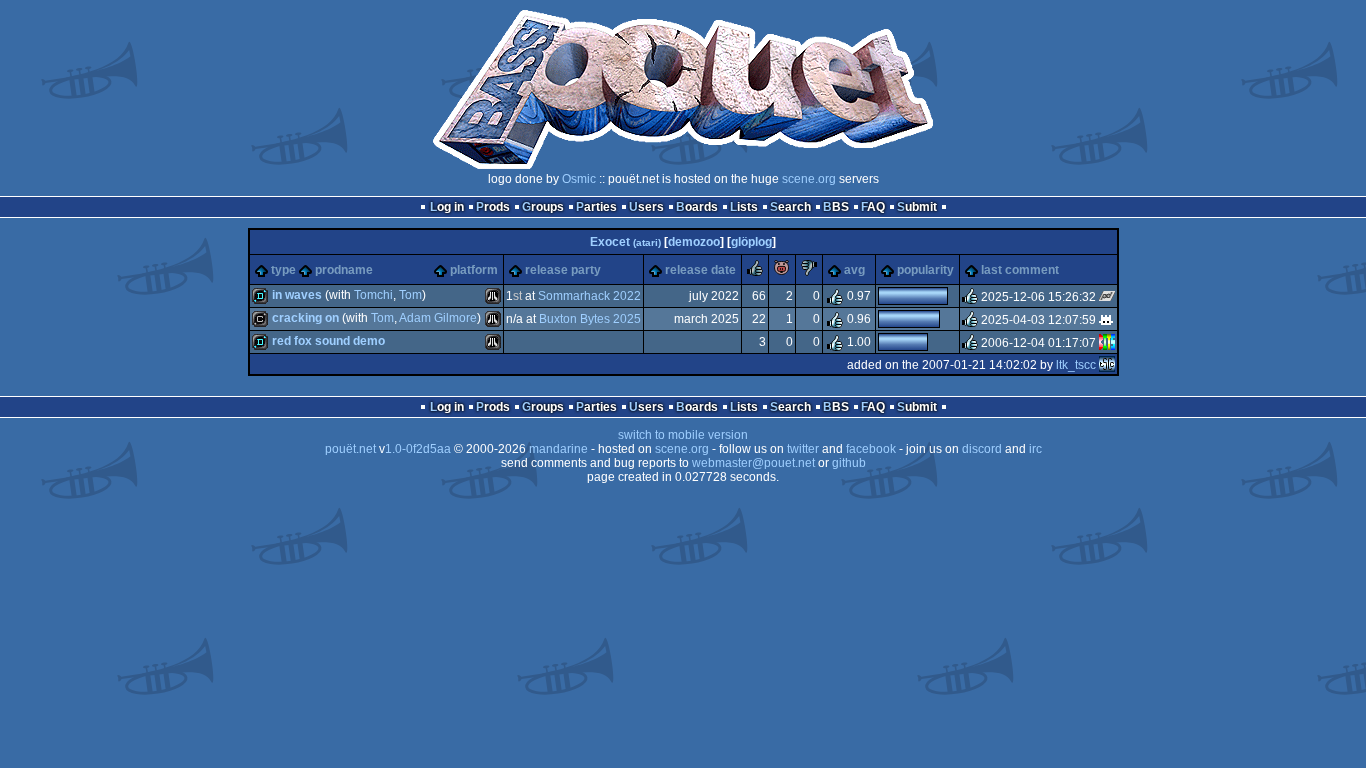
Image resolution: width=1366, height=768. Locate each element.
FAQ (873, 207)
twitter (803, 449)
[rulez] (755, 272)
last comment (1020, 270)
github (849, 463)
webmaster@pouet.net (753, 463)
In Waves (297, 295)
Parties (596, 207)
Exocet (625, 242)
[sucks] (809, 272)
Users (646, 207)
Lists (744, 207)
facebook (871, 449)
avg (854, 270)
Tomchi (373, 295)
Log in (447, 207)
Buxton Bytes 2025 (590, 319)
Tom (410, 295)
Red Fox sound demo (328, 341)
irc (1035, 449)
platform (474, 270)
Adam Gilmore (438, 318)
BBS (836, 207)
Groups (543, 207)
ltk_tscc (1076, 365)
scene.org (809, 179)
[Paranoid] (1107, 297)
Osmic (579, 179)
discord (982, 449)
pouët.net (350, 449)
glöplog (751, 242)
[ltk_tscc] (1107, 365)
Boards (697, 207)
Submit (917, 207)
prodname (344, 270)
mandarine (558, 449)
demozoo (694, 242)
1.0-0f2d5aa (418, 449)
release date (700, 270)
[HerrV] (1107, 320)
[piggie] (782, 272)
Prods (493, 207)
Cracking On (305, 318)
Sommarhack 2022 (589, 296)
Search (790, 207)
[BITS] (1107, 343)
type (283, 270)
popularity (925, 270)
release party (563, 270)
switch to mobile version (683, 435)
